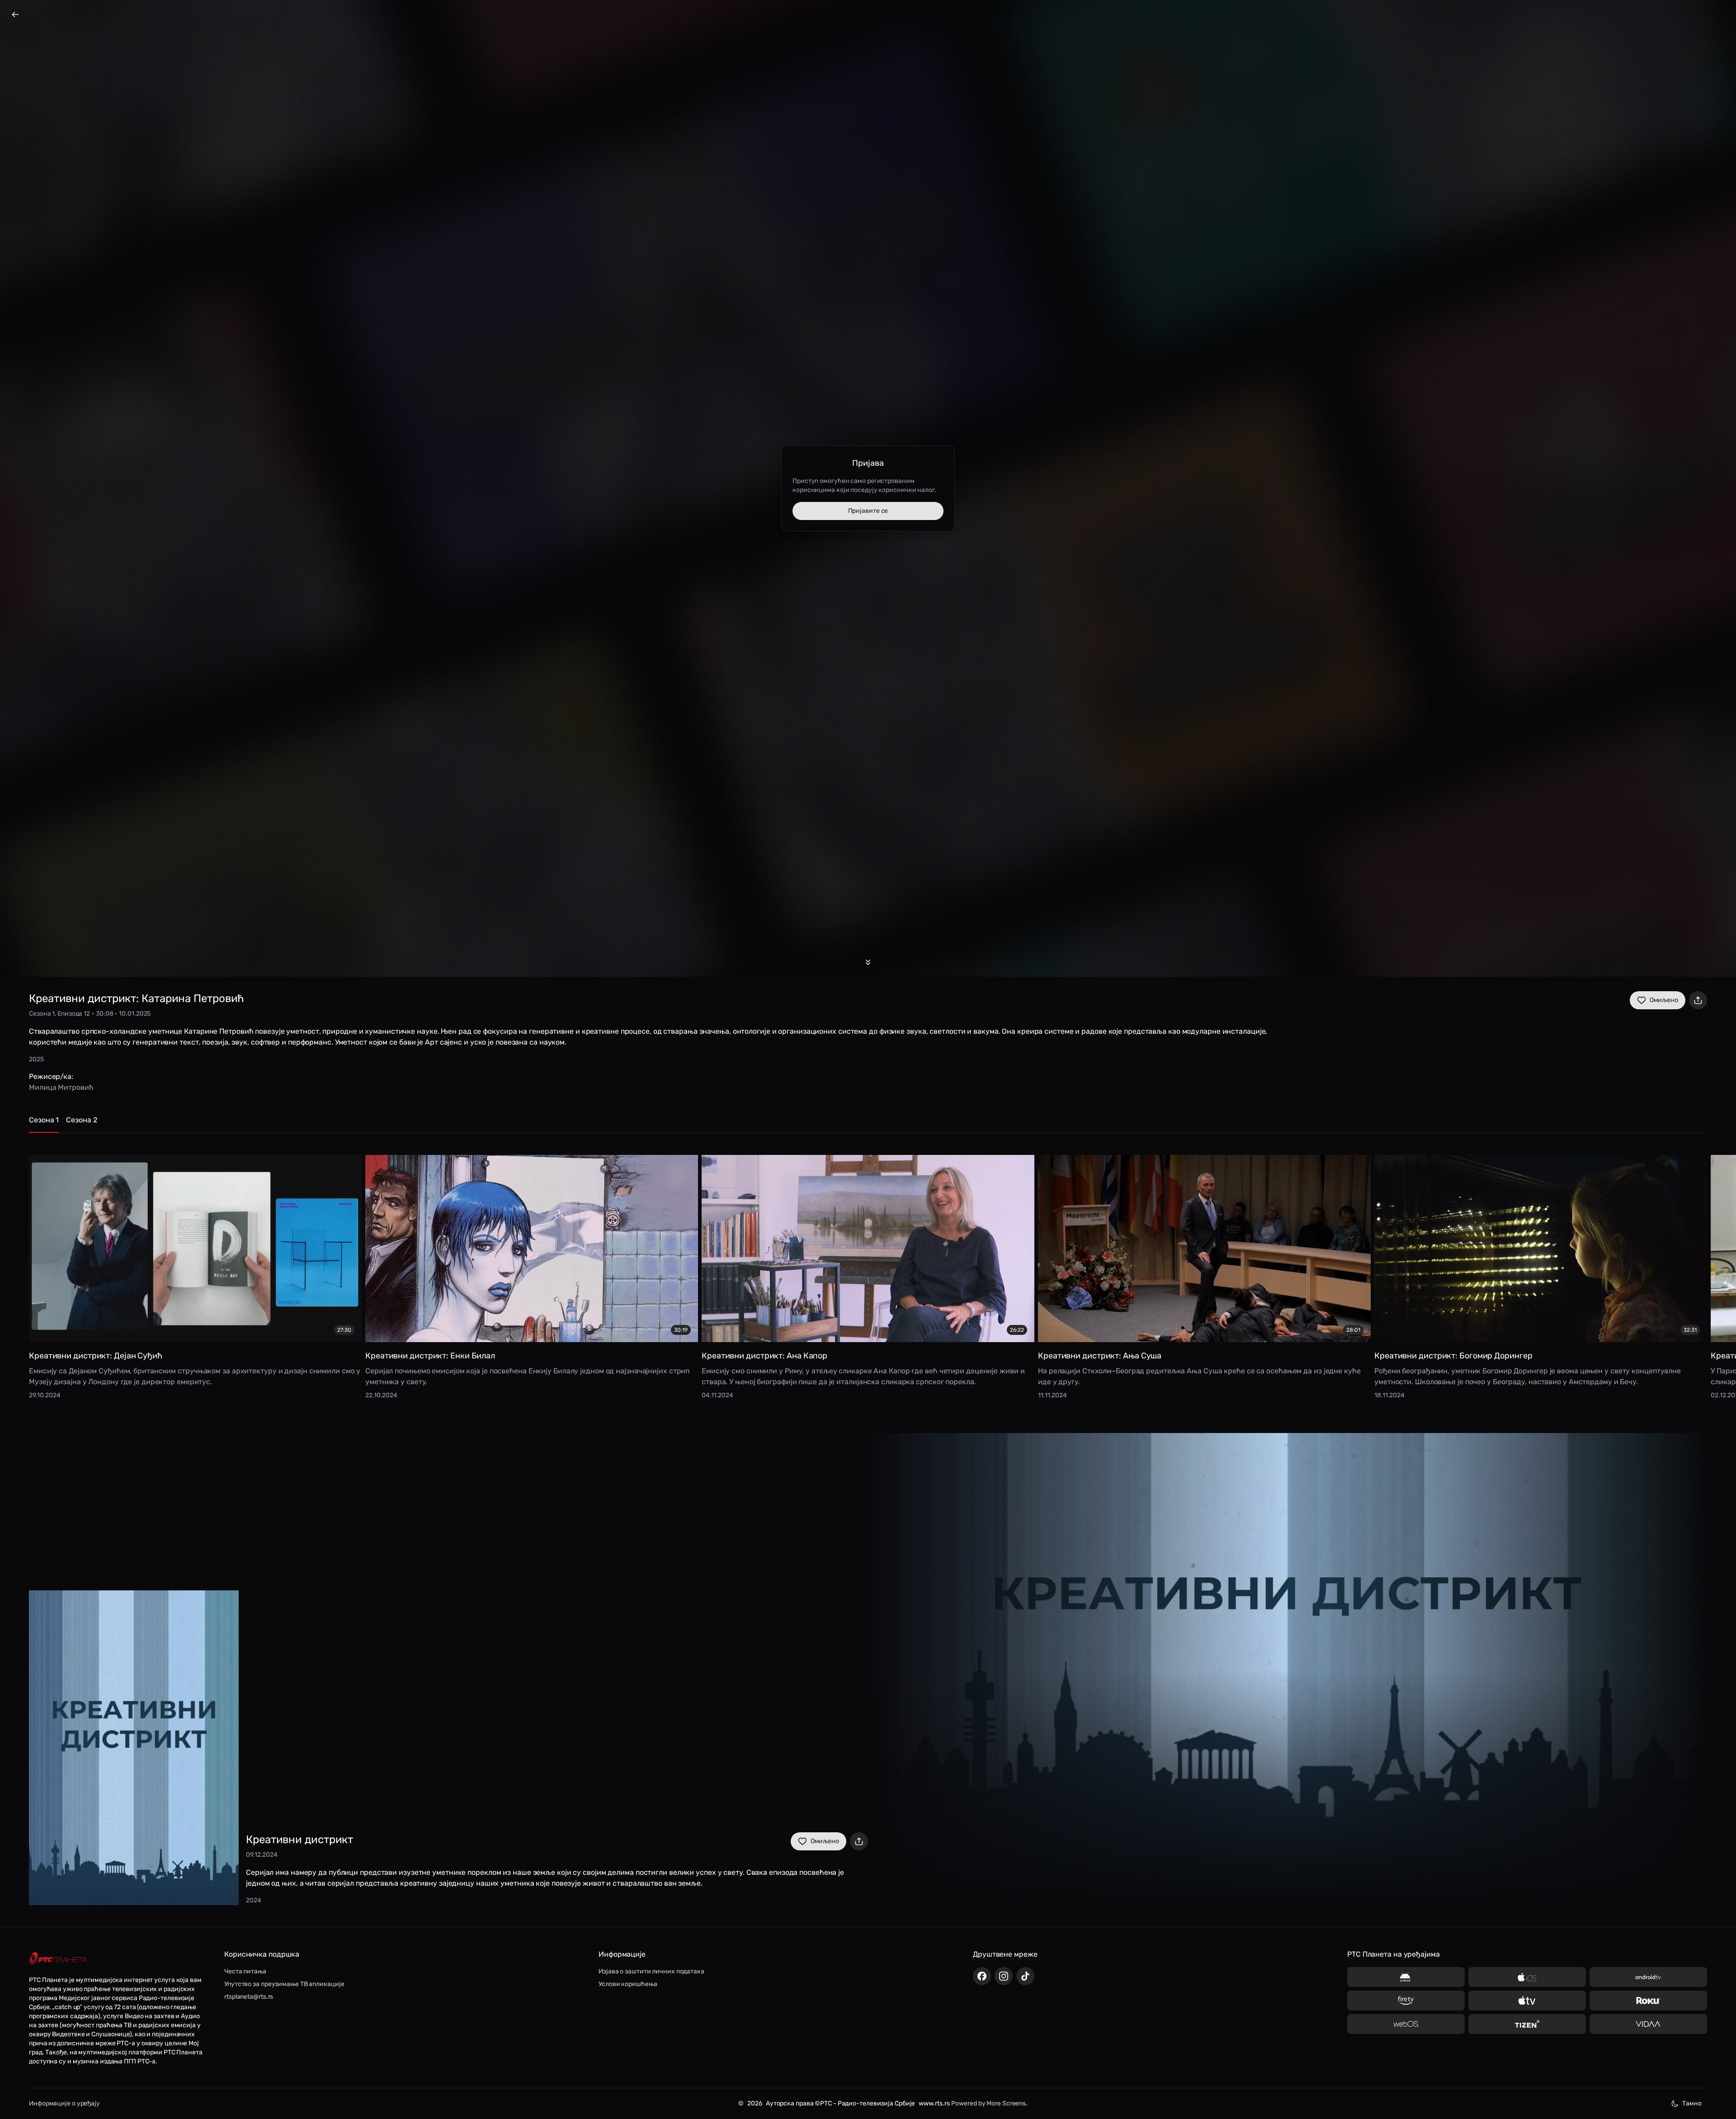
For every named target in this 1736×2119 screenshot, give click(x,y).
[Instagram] (1004, 1976)
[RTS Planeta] (58, 1959)
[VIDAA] (1648, 2024)
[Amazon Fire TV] (1406, 2001)
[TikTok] (1025, 1976)
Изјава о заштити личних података (651, 1971)
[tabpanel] (868, 1276)
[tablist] (868, 1124)
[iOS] (1527, 1977)
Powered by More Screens (988, 2103)
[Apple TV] (1527, 2001)
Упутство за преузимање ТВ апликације (284, 1984)
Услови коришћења (628, 1984)
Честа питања (245, 1971)
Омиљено (1664, 1000)
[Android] (1406, 1977)
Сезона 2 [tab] (81, 1120)
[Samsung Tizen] (1527, 2024)
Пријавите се (868, 511)
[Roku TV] (1648, 2001)
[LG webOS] (1406, 2024)
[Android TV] (1648, 1977)
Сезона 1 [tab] (44, 1120)
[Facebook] (982, 1976)
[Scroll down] (868, 962)
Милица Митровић (61, 1087)
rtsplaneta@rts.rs (249, 1997)
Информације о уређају (64, 2103)
